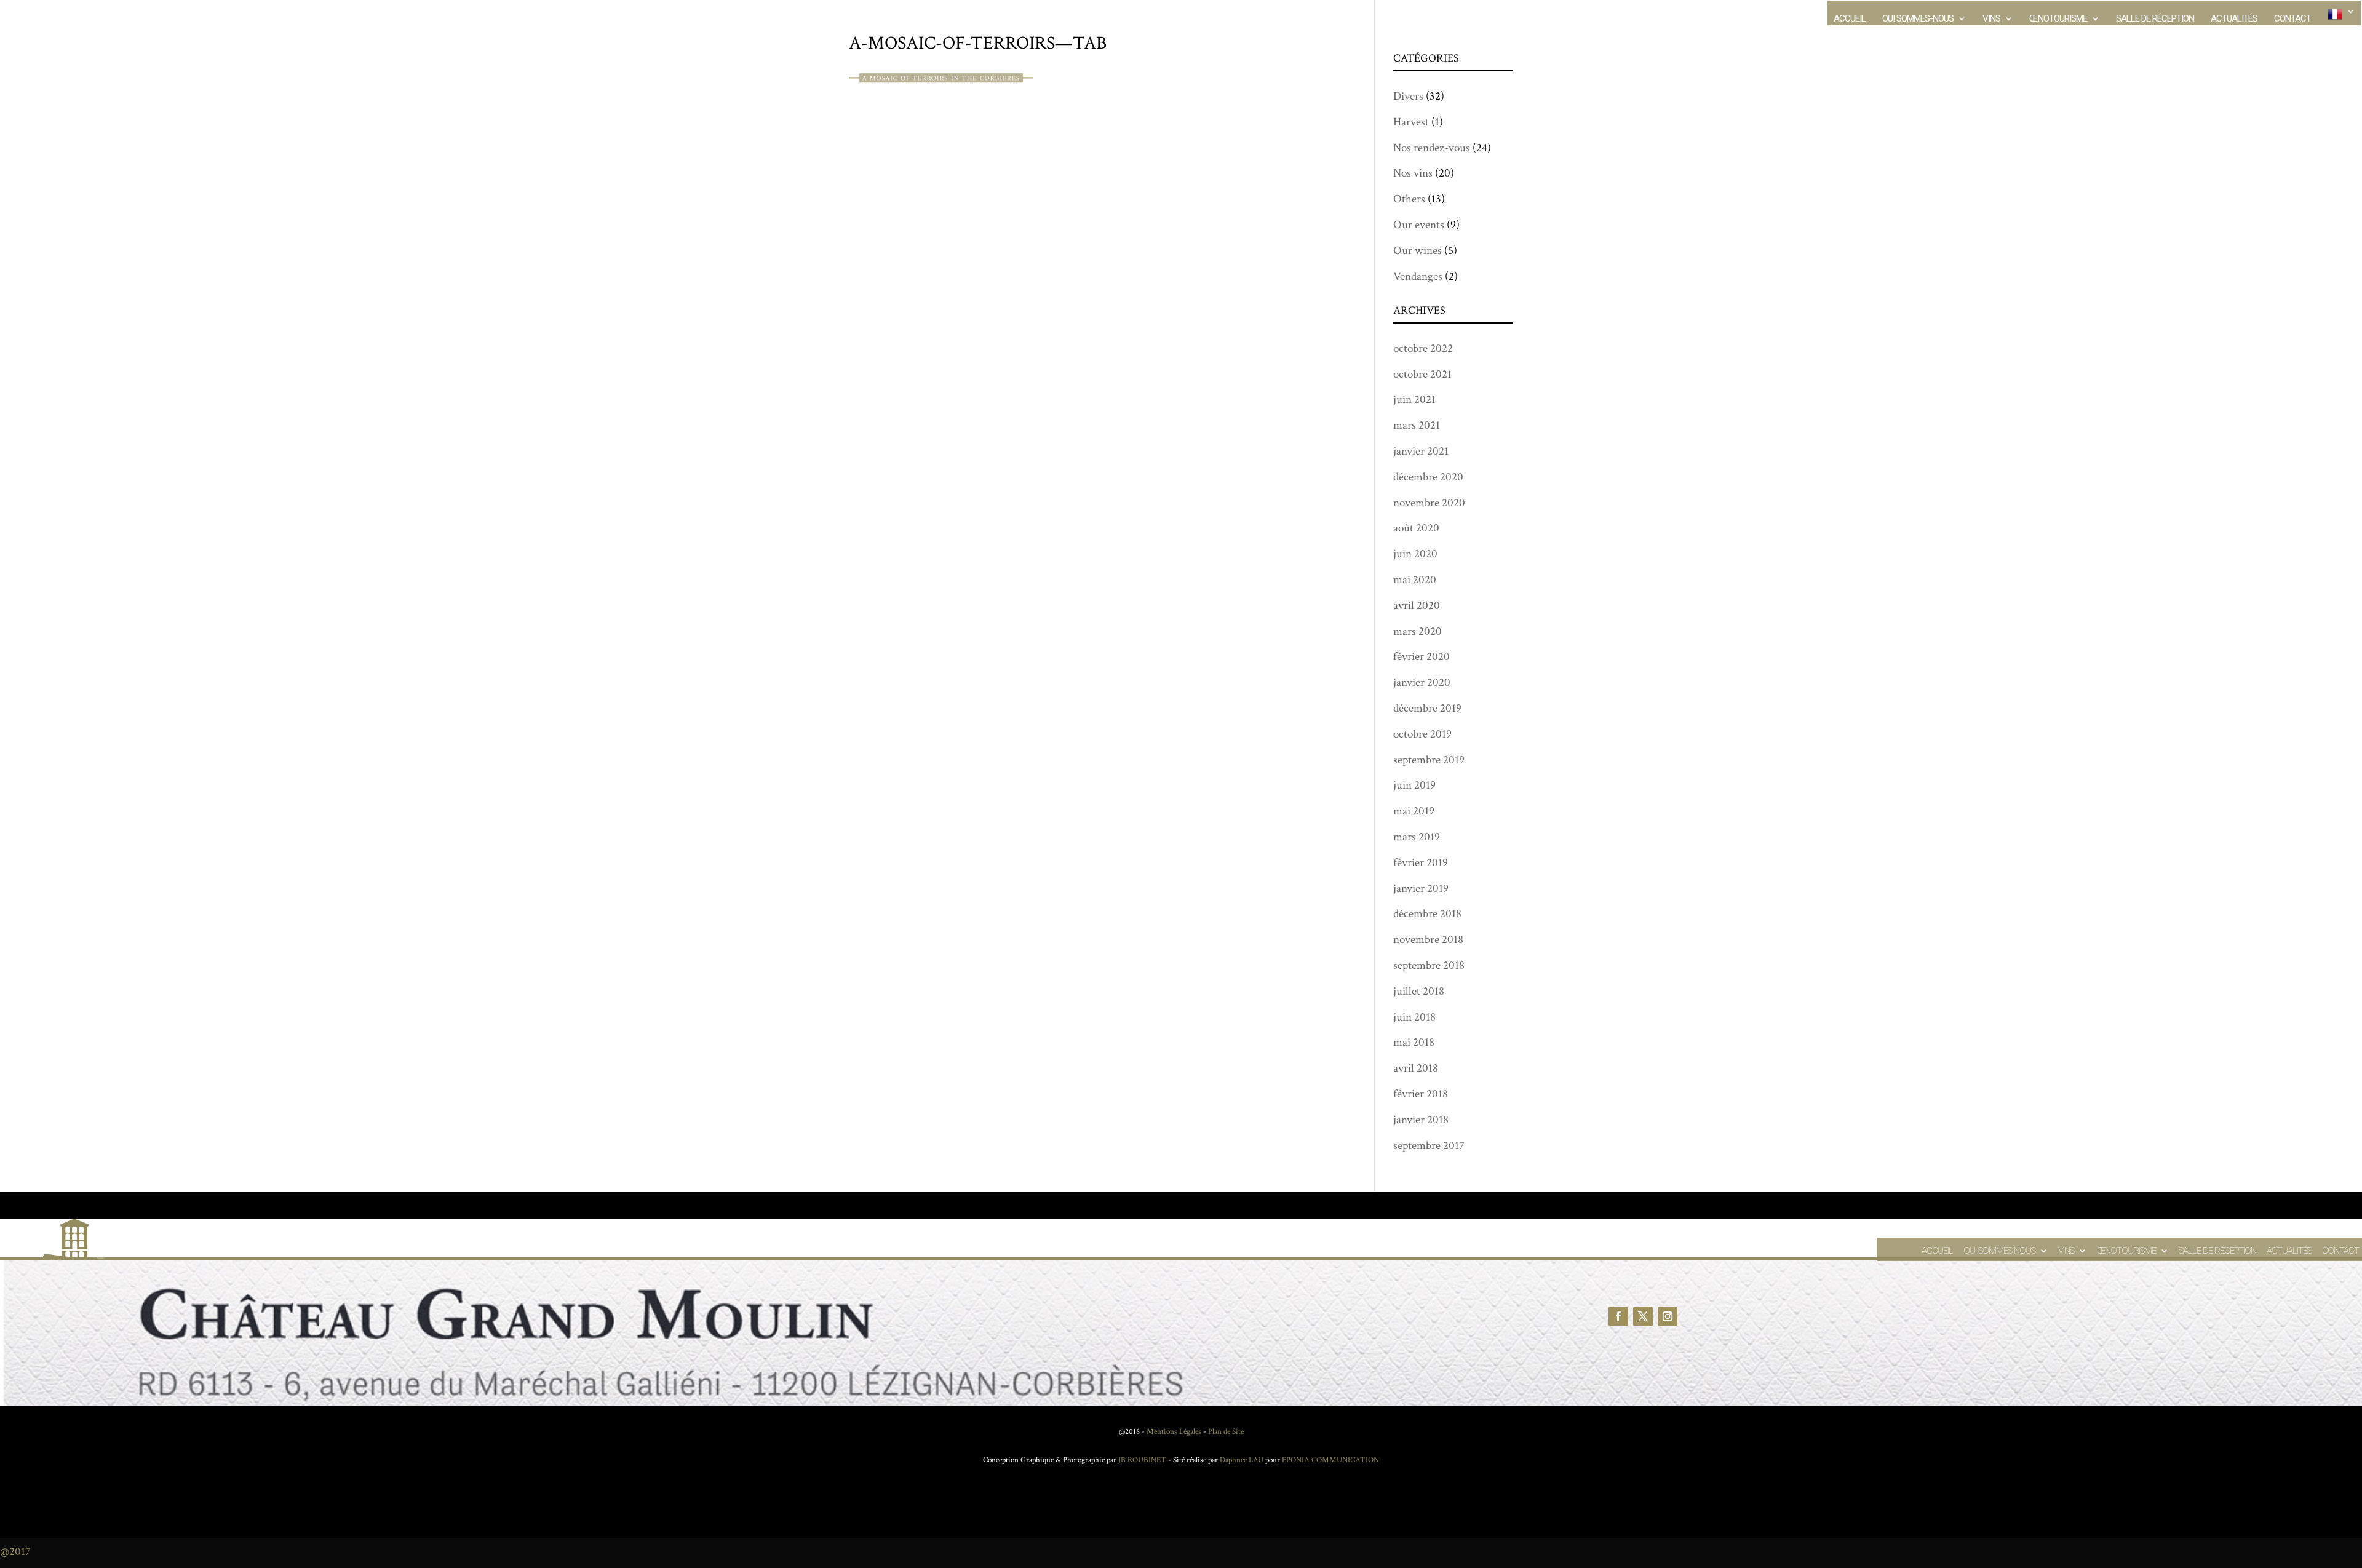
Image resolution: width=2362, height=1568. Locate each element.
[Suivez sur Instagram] (1668, 1316)
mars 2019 (1417, 837)
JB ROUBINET (1142, 1460)
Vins (1991, 19)
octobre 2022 (1423, 348)
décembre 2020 (1428, 477)
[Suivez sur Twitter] (1643, 1316)
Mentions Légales (1174, 1432)
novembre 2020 (1429, 503)
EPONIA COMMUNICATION (1330, 1460)
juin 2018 (1414, 1017)
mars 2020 (1418, 631)
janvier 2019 (1421, 889)
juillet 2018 (1419, 991)
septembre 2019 (1429, 760)
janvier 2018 (1421, 1120)
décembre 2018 (1427, 914)
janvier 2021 (1421, 451)
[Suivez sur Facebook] (1618, 1316)
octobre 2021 (1422, 374)
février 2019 (1421, 863)
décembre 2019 (1427, 708)
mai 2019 (1414, 811)
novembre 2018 (1428, 940)
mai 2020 (1415, 580)
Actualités (2234, 19)
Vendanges (1418, 277)
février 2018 (1421, 1094)
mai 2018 (1414, 1042)
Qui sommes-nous (1918, 19)
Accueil (1850, 19)
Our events (1419, 225)
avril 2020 (1417, 606)
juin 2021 (1414, 400)
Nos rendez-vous (1432, 148)
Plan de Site (1226, 1432)
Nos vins (1413, 173)
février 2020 (1422, 657)
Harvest (1411, 122)
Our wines (1418, 251)
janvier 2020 (1422, 683)
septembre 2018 (1429, 965)
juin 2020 (1415, 554)
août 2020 (1416, 528)
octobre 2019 (1422, 734)
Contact (2292, 19)
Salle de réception (2155, 19)
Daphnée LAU (1241, 1460)
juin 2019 (1414, 785)
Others (1409, 199)
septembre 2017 (1429, 1146)
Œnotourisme (2058, 19)
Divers (1408, 96)
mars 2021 (1417, 425)
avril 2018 (1416, 1068)
